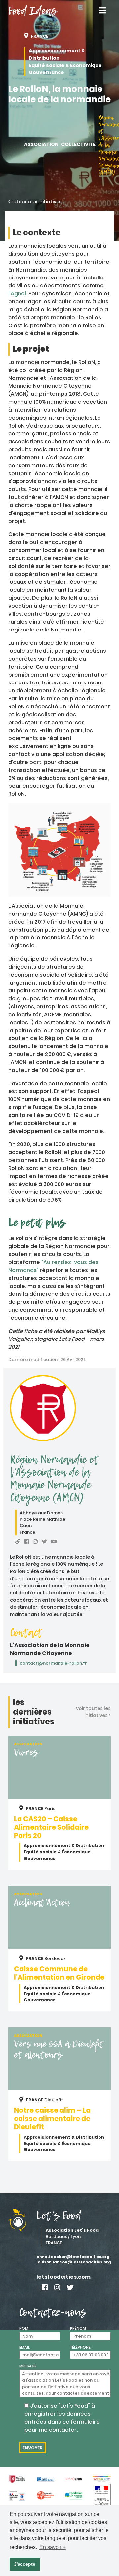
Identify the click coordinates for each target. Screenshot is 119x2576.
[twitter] (44, 1542)
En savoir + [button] (53, 2547)
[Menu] (102, 11)
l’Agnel (17, 294)
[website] (18, 1542)
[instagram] (35, 1542)
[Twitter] (70, 2287)
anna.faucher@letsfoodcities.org (73, 2257)
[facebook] (27, 1542)
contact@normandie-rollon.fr (53, 1663)
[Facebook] (45, 2287)
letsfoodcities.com (63, 2277)
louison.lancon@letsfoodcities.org (74, 2262)
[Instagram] (57, 2287)
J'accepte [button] (25, 2564)
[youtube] (54, 1542)
